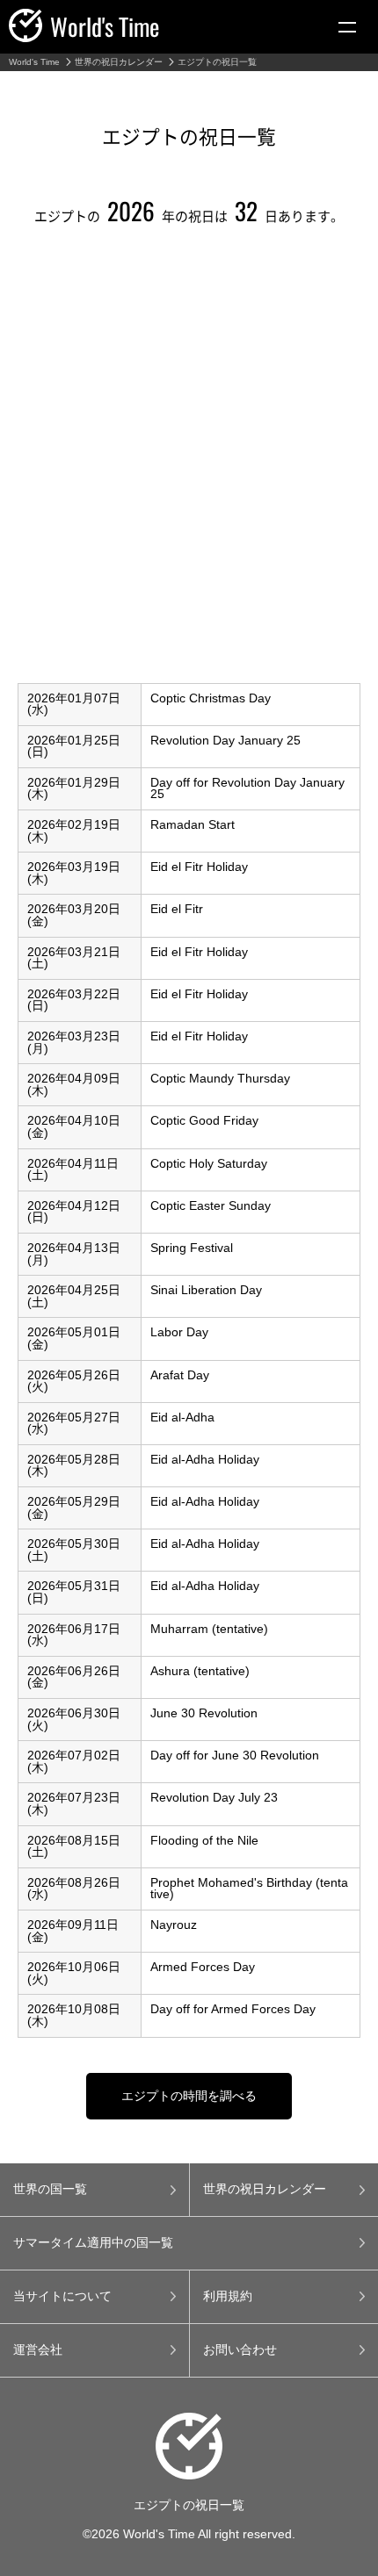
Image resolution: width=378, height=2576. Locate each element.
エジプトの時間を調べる (189, 2096)
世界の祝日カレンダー (119, 62)
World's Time (34, 62)
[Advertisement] (189, 459)
